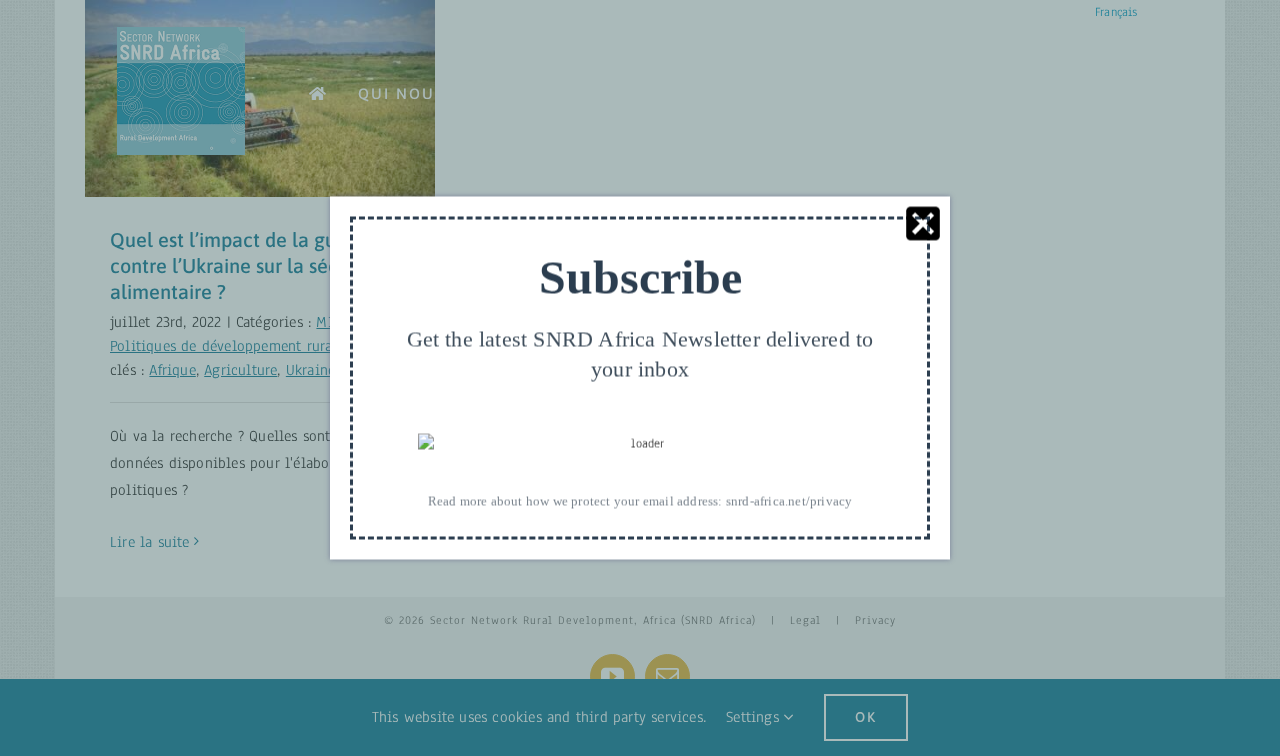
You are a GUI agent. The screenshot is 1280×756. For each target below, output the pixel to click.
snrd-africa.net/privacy (789, 500)
